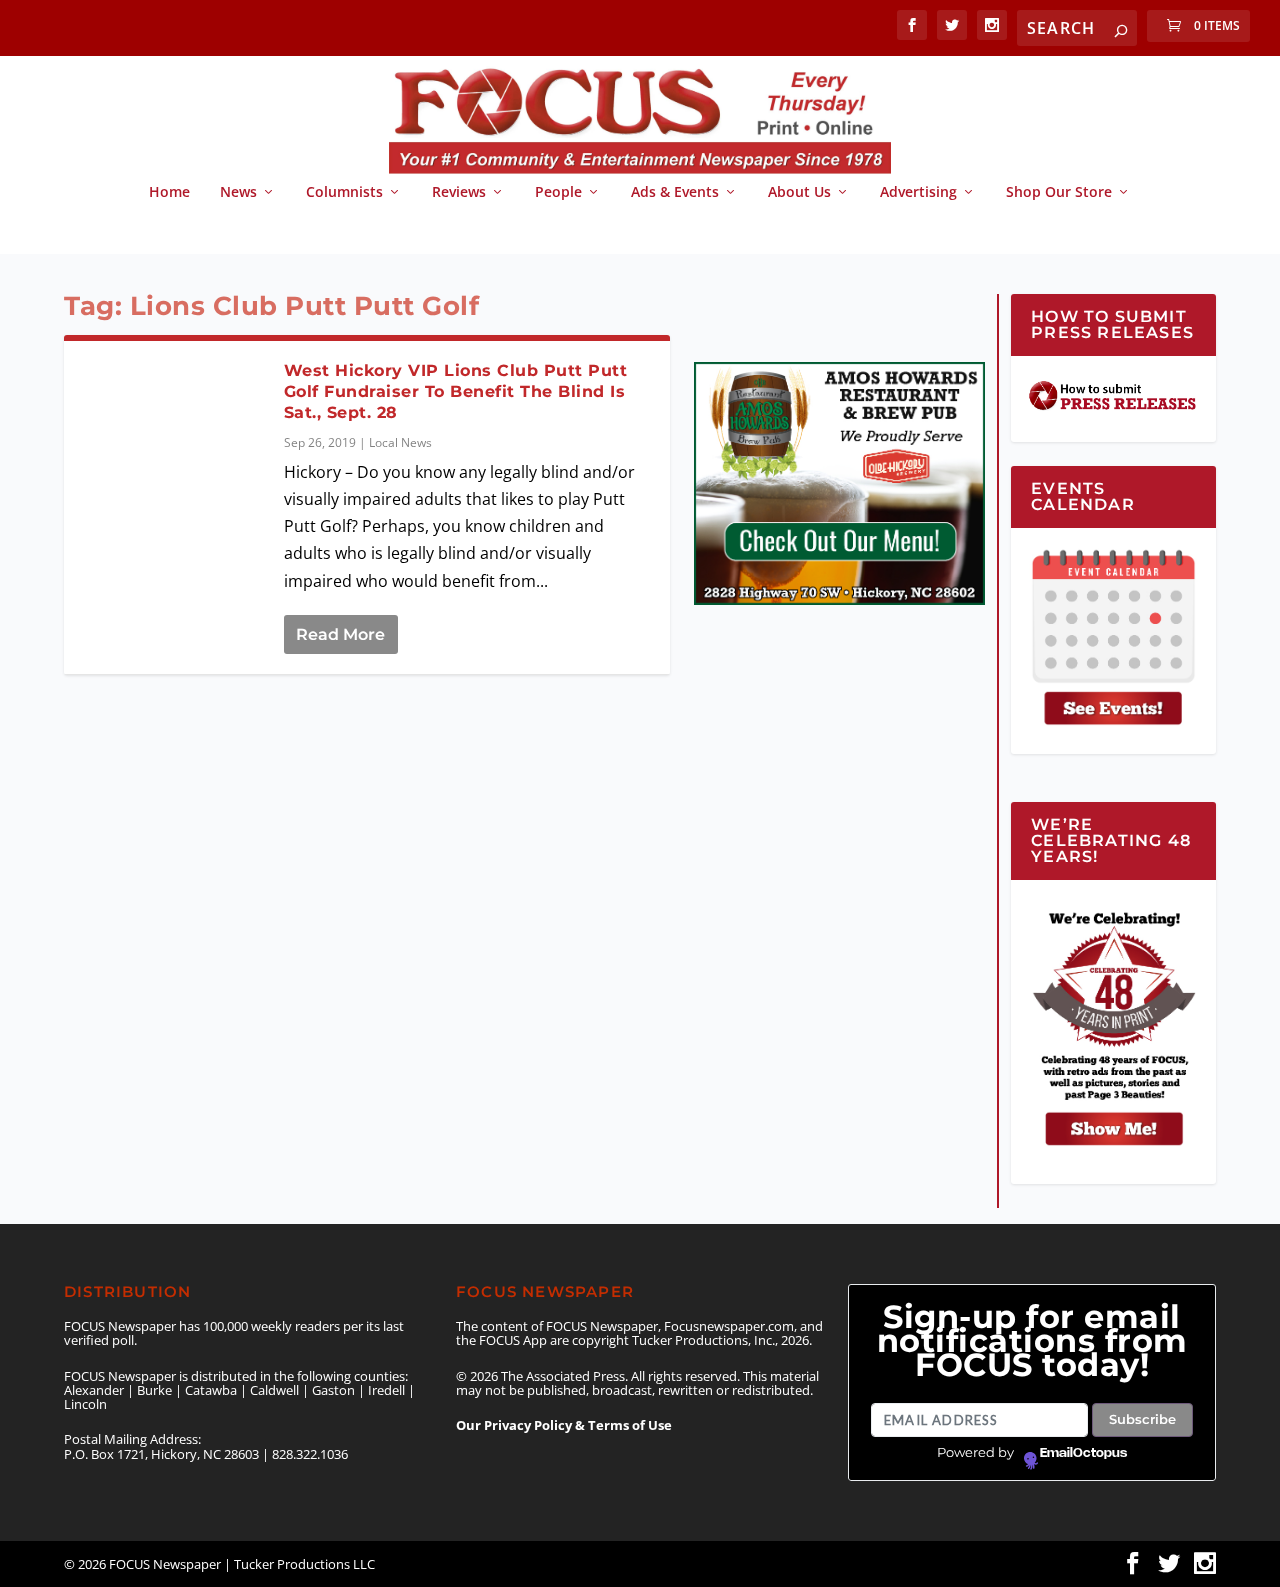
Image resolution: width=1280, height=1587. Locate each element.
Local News (400, 442)
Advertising (918, 192)
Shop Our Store (1059, 192)
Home (169, 192)
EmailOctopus (1083, 1453)
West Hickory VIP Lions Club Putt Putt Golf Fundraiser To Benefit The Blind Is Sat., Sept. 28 (456, 391)
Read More (340, 634)
